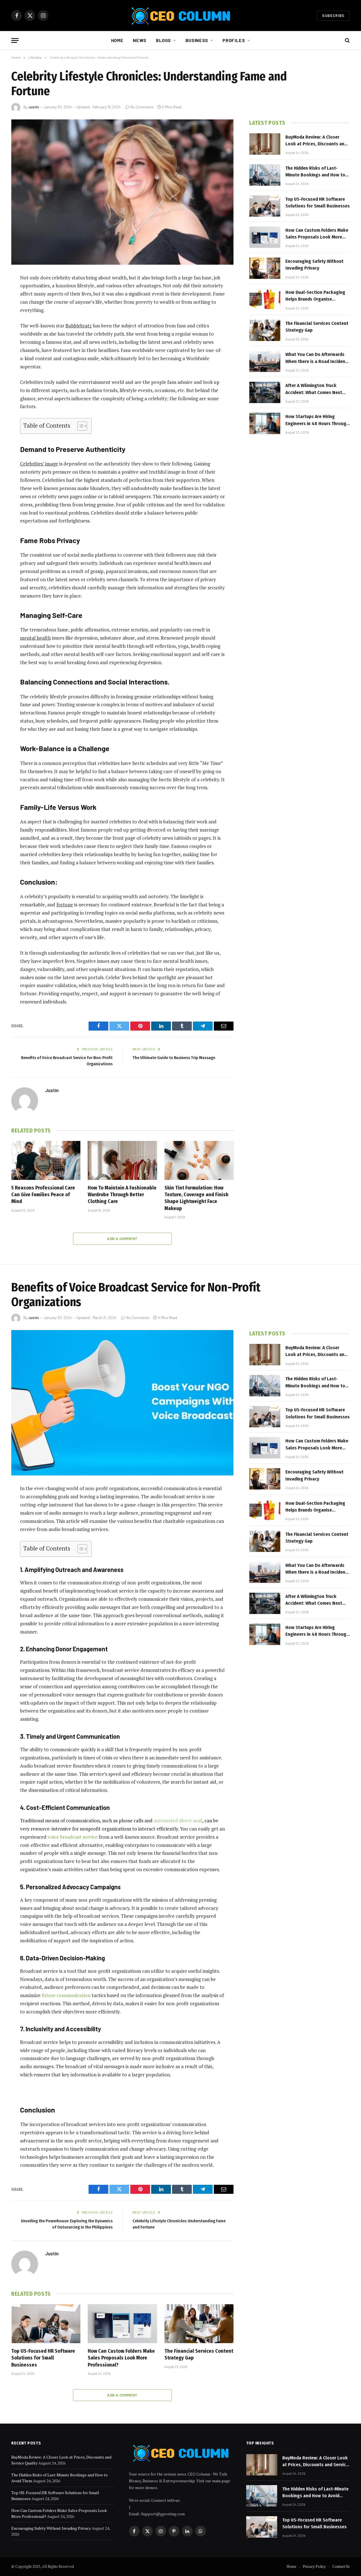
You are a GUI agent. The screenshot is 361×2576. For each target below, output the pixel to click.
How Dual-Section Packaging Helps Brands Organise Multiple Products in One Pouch (315, 296)
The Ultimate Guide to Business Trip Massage (174, 1058)
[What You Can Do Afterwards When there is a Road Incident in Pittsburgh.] (265, 361)
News (140, 40)
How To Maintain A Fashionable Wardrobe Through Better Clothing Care (122, 1195)
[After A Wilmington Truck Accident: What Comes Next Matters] (265, 392)
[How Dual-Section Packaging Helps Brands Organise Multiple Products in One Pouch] (265, 299)
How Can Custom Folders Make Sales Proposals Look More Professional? (317, 234)
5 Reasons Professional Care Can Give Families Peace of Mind (43, 1195)
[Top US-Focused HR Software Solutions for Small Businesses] (265, 206)
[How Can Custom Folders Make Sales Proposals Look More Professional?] (265, 237)
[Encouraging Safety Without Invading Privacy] (265, 268)
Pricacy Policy (314, 2566)
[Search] (347, 41)
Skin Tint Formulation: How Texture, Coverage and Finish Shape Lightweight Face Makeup (196, 1198)
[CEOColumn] (180, 16)
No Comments (142, 107)
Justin (34, 107)
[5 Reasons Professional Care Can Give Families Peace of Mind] (46, 1160)
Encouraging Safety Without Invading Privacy (314, 265)
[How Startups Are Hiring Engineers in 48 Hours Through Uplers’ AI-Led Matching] (265, 423)
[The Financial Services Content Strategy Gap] (265, 330)
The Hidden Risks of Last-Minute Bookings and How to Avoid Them (315, 172)
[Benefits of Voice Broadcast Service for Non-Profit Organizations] (122, 1403)
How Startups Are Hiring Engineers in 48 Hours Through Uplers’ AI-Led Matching (317, 420)
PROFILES (234, 40)
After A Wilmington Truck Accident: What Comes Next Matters (314, 389)
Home (117, 40)
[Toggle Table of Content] (79, 426)
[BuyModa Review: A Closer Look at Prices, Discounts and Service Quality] (265, 144)
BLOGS (163, 40)
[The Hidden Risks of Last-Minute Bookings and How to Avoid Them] (265, 175)
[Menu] (15, 41)
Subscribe (333, 16)
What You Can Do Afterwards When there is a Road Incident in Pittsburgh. (316, 358)
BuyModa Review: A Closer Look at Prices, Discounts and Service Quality (316, 141)
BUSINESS (197, 40)
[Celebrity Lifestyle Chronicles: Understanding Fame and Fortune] (122, 192)
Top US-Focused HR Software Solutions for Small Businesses (318, 203)
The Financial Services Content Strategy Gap (317, 327)
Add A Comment (122, 1239)
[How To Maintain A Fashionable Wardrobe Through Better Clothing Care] (122, 1160)
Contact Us (341, 2566)
